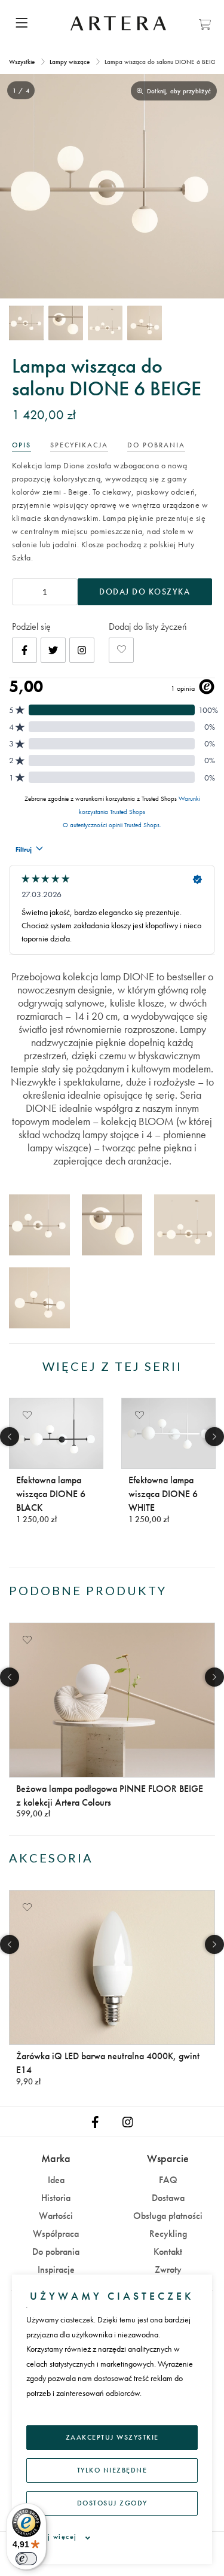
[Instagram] (82, 650)
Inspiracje (56, 2269)
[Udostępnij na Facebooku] (24, 650)
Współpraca (56, 2234)
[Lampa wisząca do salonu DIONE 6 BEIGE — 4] (145, 323)
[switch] (26, 2559)
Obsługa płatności (168, 2216)
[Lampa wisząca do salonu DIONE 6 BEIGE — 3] (105, 323)
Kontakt (168, 2252)
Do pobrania (56, 2252)
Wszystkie (23, 62)
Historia (56, 2198)
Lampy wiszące (70, 62)
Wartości (56, 2216)
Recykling (168, 2234)
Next (214, 1437)
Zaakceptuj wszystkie (112, 2437)
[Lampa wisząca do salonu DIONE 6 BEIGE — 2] (66, 323)
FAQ (168, 2180)
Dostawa (168, 2198)
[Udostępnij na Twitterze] (53, 650)
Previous (10, 1437)
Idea (56, 2180)
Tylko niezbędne (112, 2470)
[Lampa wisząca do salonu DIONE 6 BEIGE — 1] (26, 323)
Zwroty (168, 2269)
